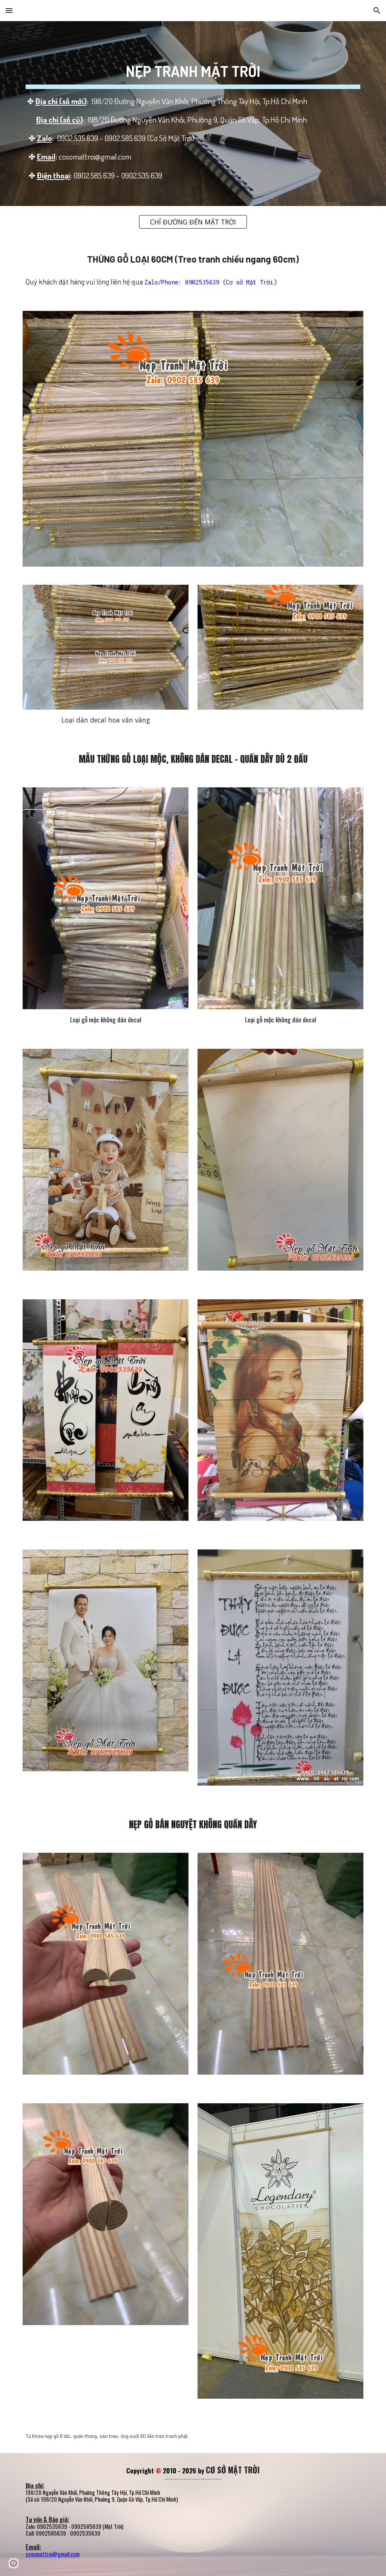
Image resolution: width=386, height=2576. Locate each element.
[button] (9, 10)
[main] (193, 114)
